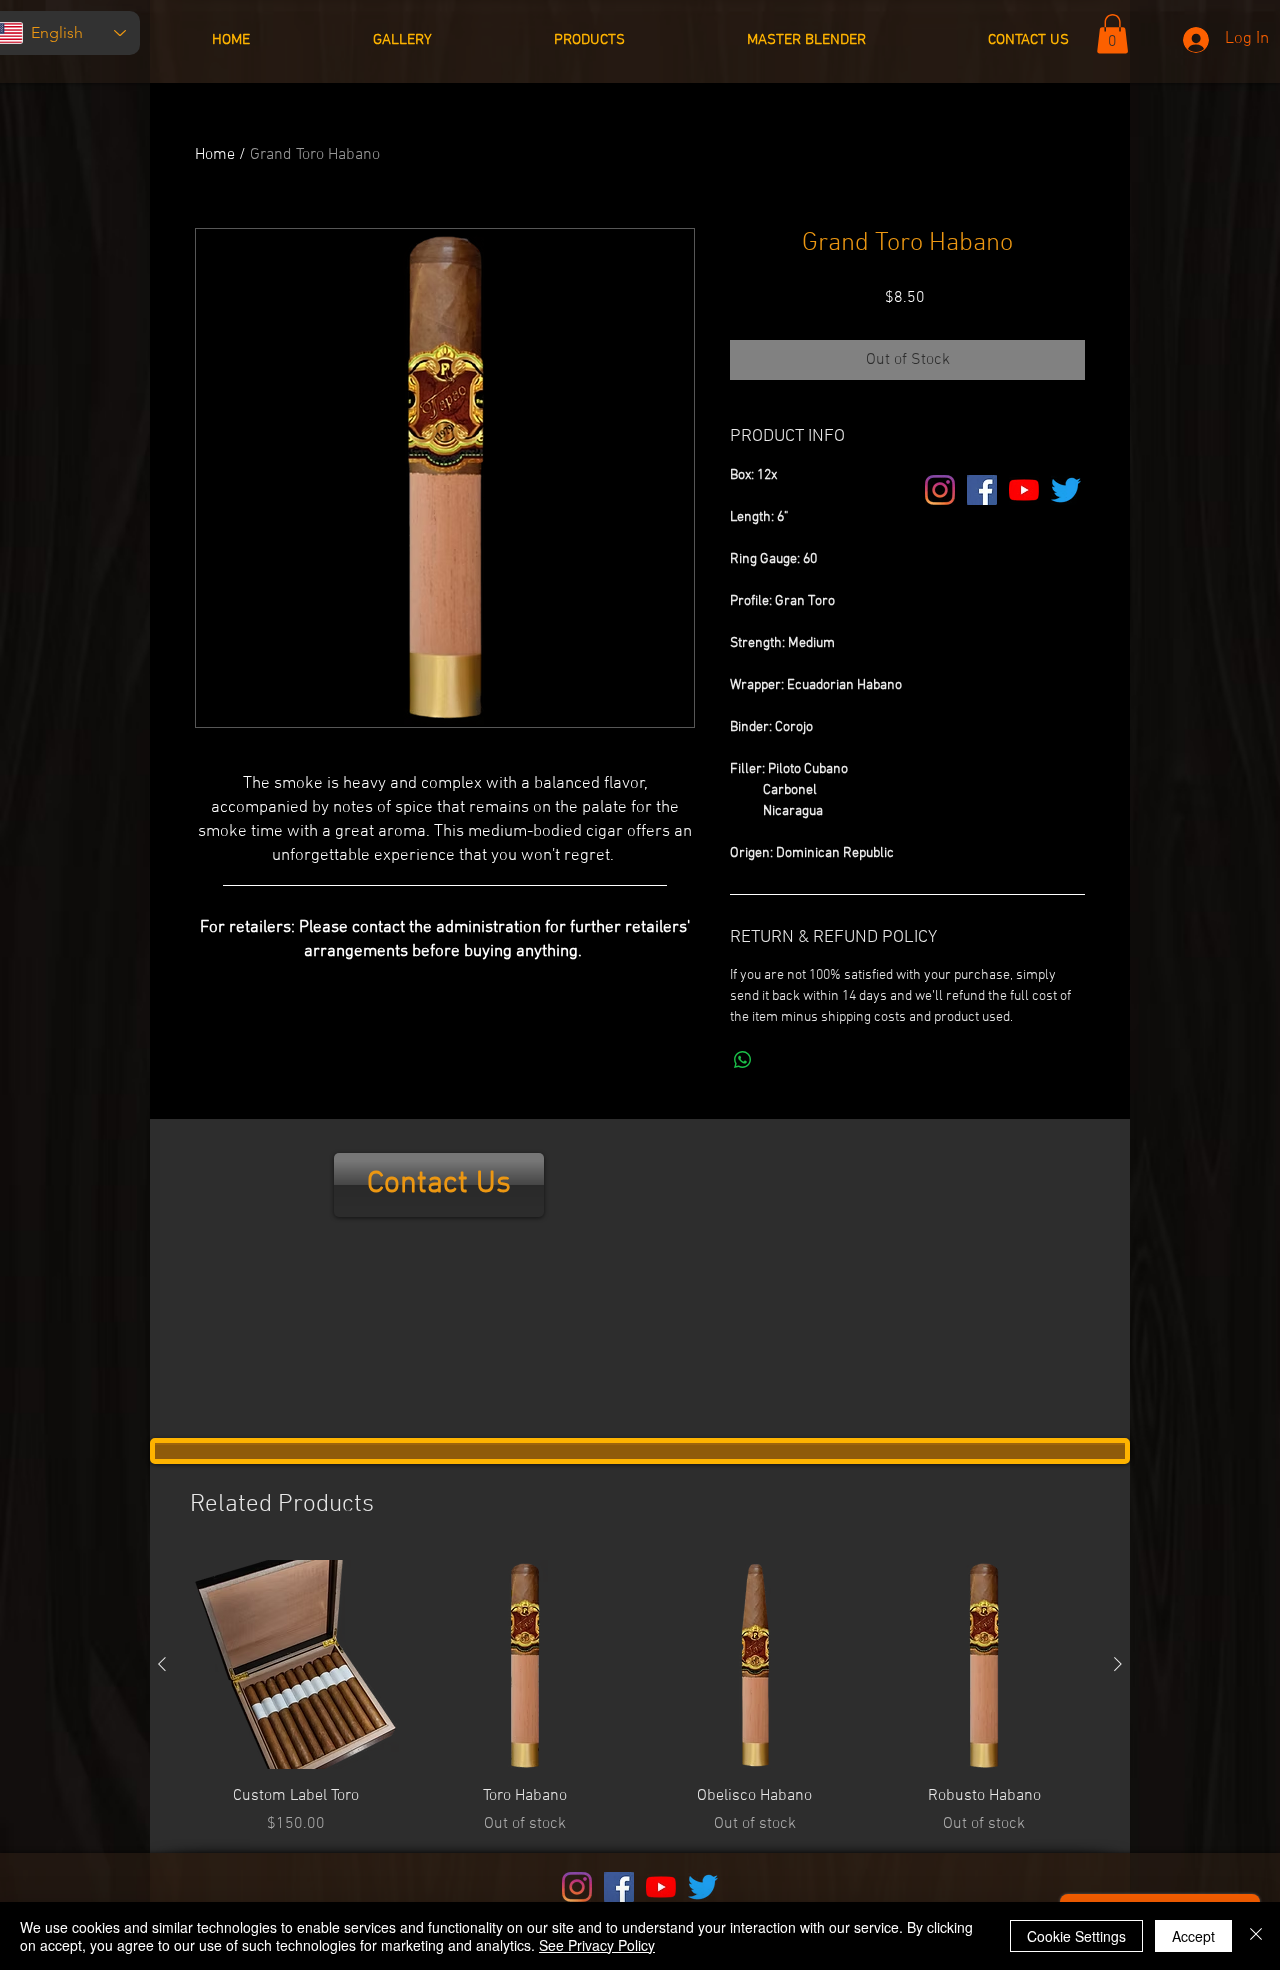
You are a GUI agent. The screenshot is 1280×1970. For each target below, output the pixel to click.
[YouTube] (1024, 490)
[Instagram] (940, 490)
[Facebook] (982, 490)
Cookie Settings (1076, 1936)
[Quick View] (296, 1665)
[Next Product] (1118, 1664)
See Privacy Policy (597, 1945)
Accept (1193, 1936)
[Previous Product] (162, 1664)
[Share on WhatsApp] (743, 1060)
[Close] (1256, 1936)
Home (215, 155)
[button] (1112, 33)
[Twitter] (1066, 490)
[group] (640, 1698)
